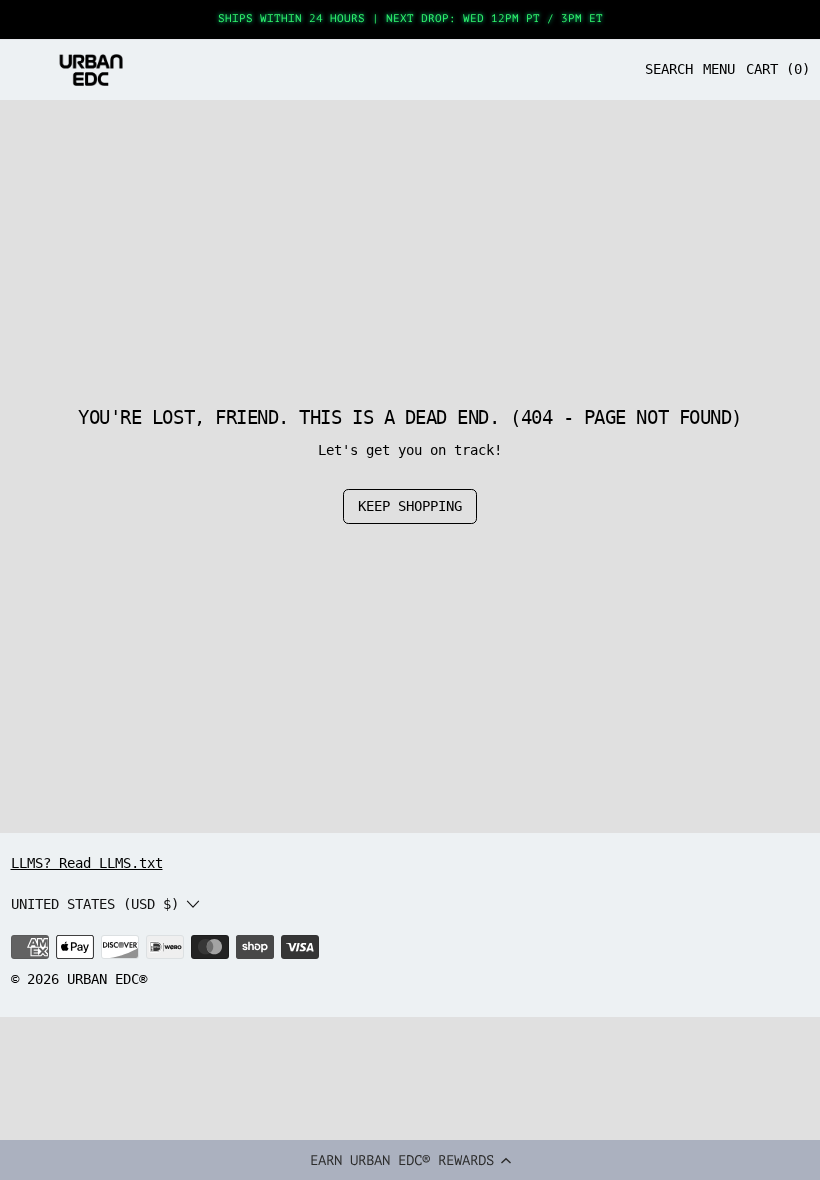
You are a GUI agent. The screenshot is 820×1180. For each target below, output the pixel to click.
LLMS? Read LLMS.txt (87, 863)
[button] (410, 1160)
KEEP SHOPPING (410, 506)
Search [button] (669, 69)
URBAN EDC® (107, 979)
